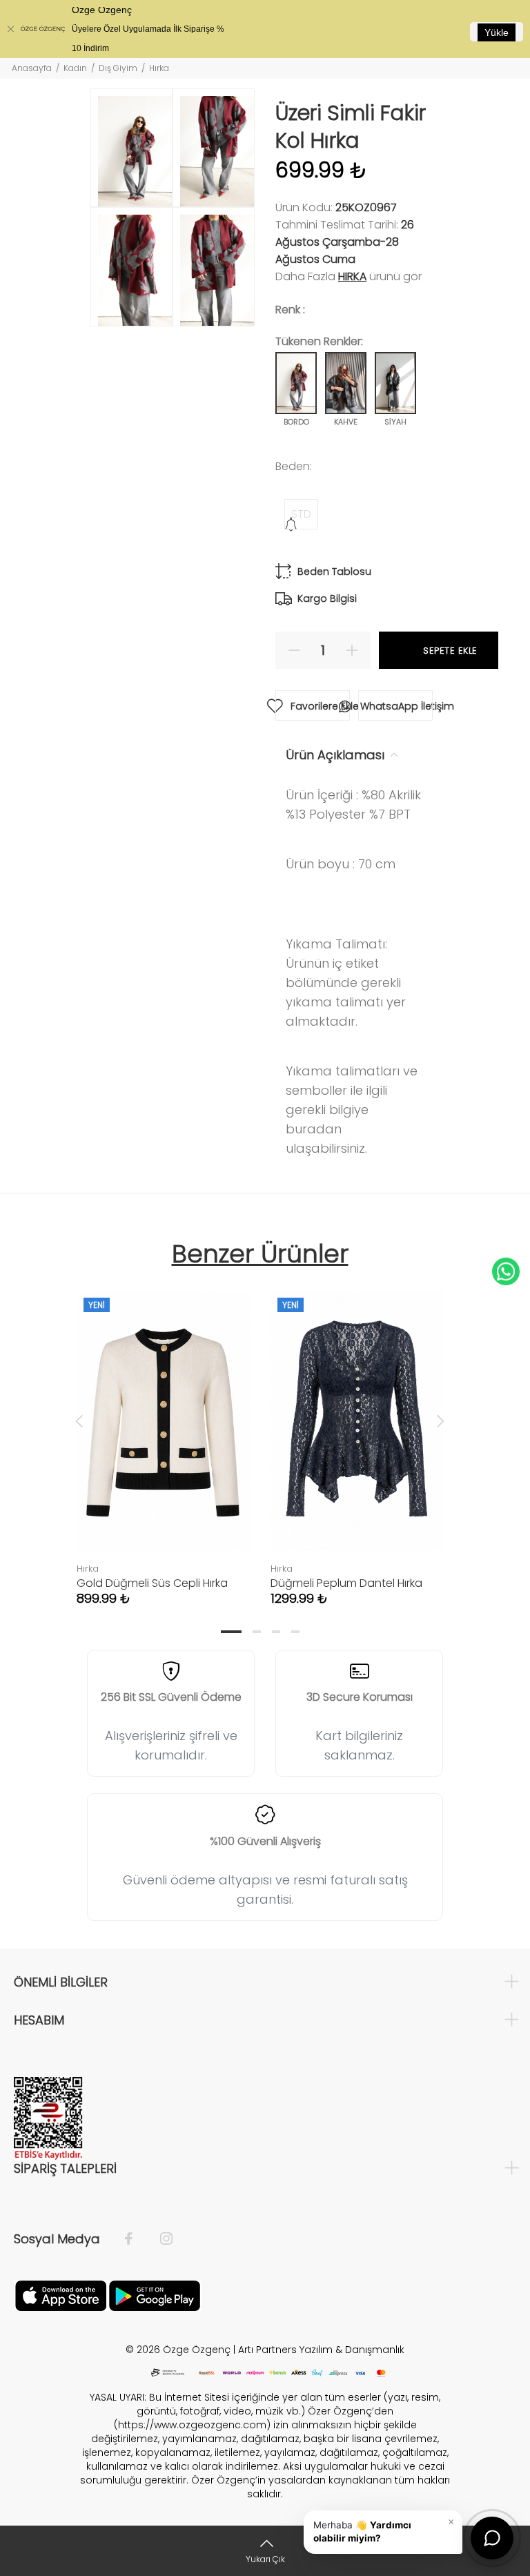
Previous (79, 1421)
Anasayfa (32, 68)
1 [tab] (231, 1632)
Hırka (352, 276)
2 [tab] (257, 1632)
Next (440, 1421)
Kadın (75, 68)
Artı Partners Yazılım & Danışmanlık (321, 2350)
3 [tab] (276, 1632)
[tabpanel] (163, 1434)
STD (301, 514)
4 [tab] (295, 1632)
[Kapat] (10, 29)
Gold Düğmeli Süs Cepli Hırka (152, 1583)
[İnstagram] (159, 2239)
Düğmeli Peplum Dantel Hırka (346, 1583)
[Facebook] (136, 2239)
